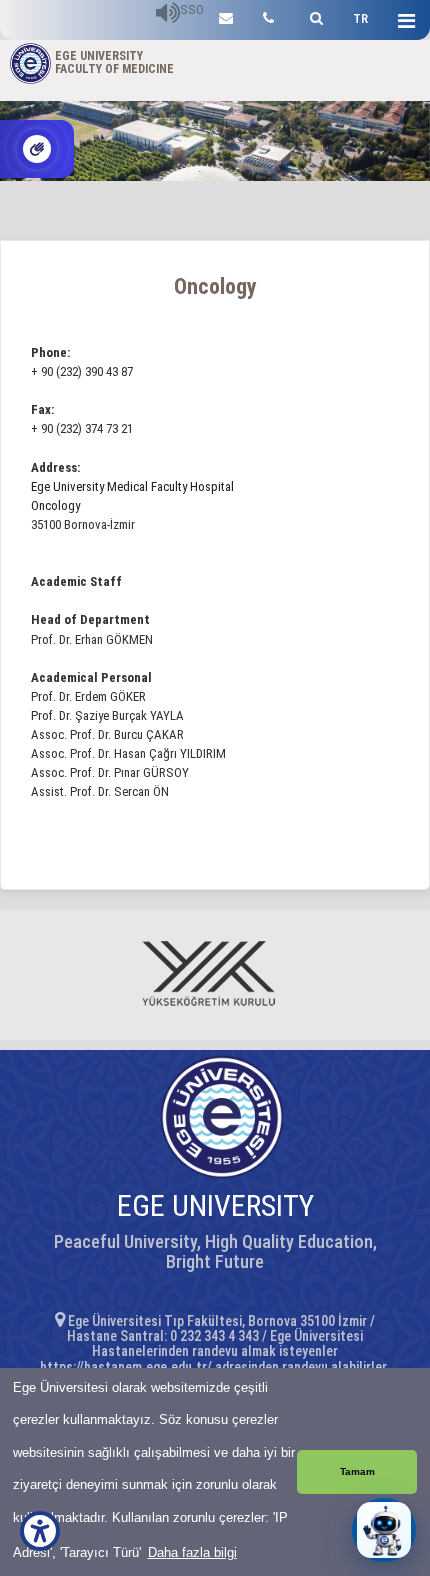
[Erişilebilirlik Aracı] (40, 1531)
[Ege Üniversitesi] (313, 15)
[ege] (226, 15)
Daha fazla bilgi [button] (192, 1552)
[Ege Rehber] (268, 15)
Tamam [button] (357, 1471)
